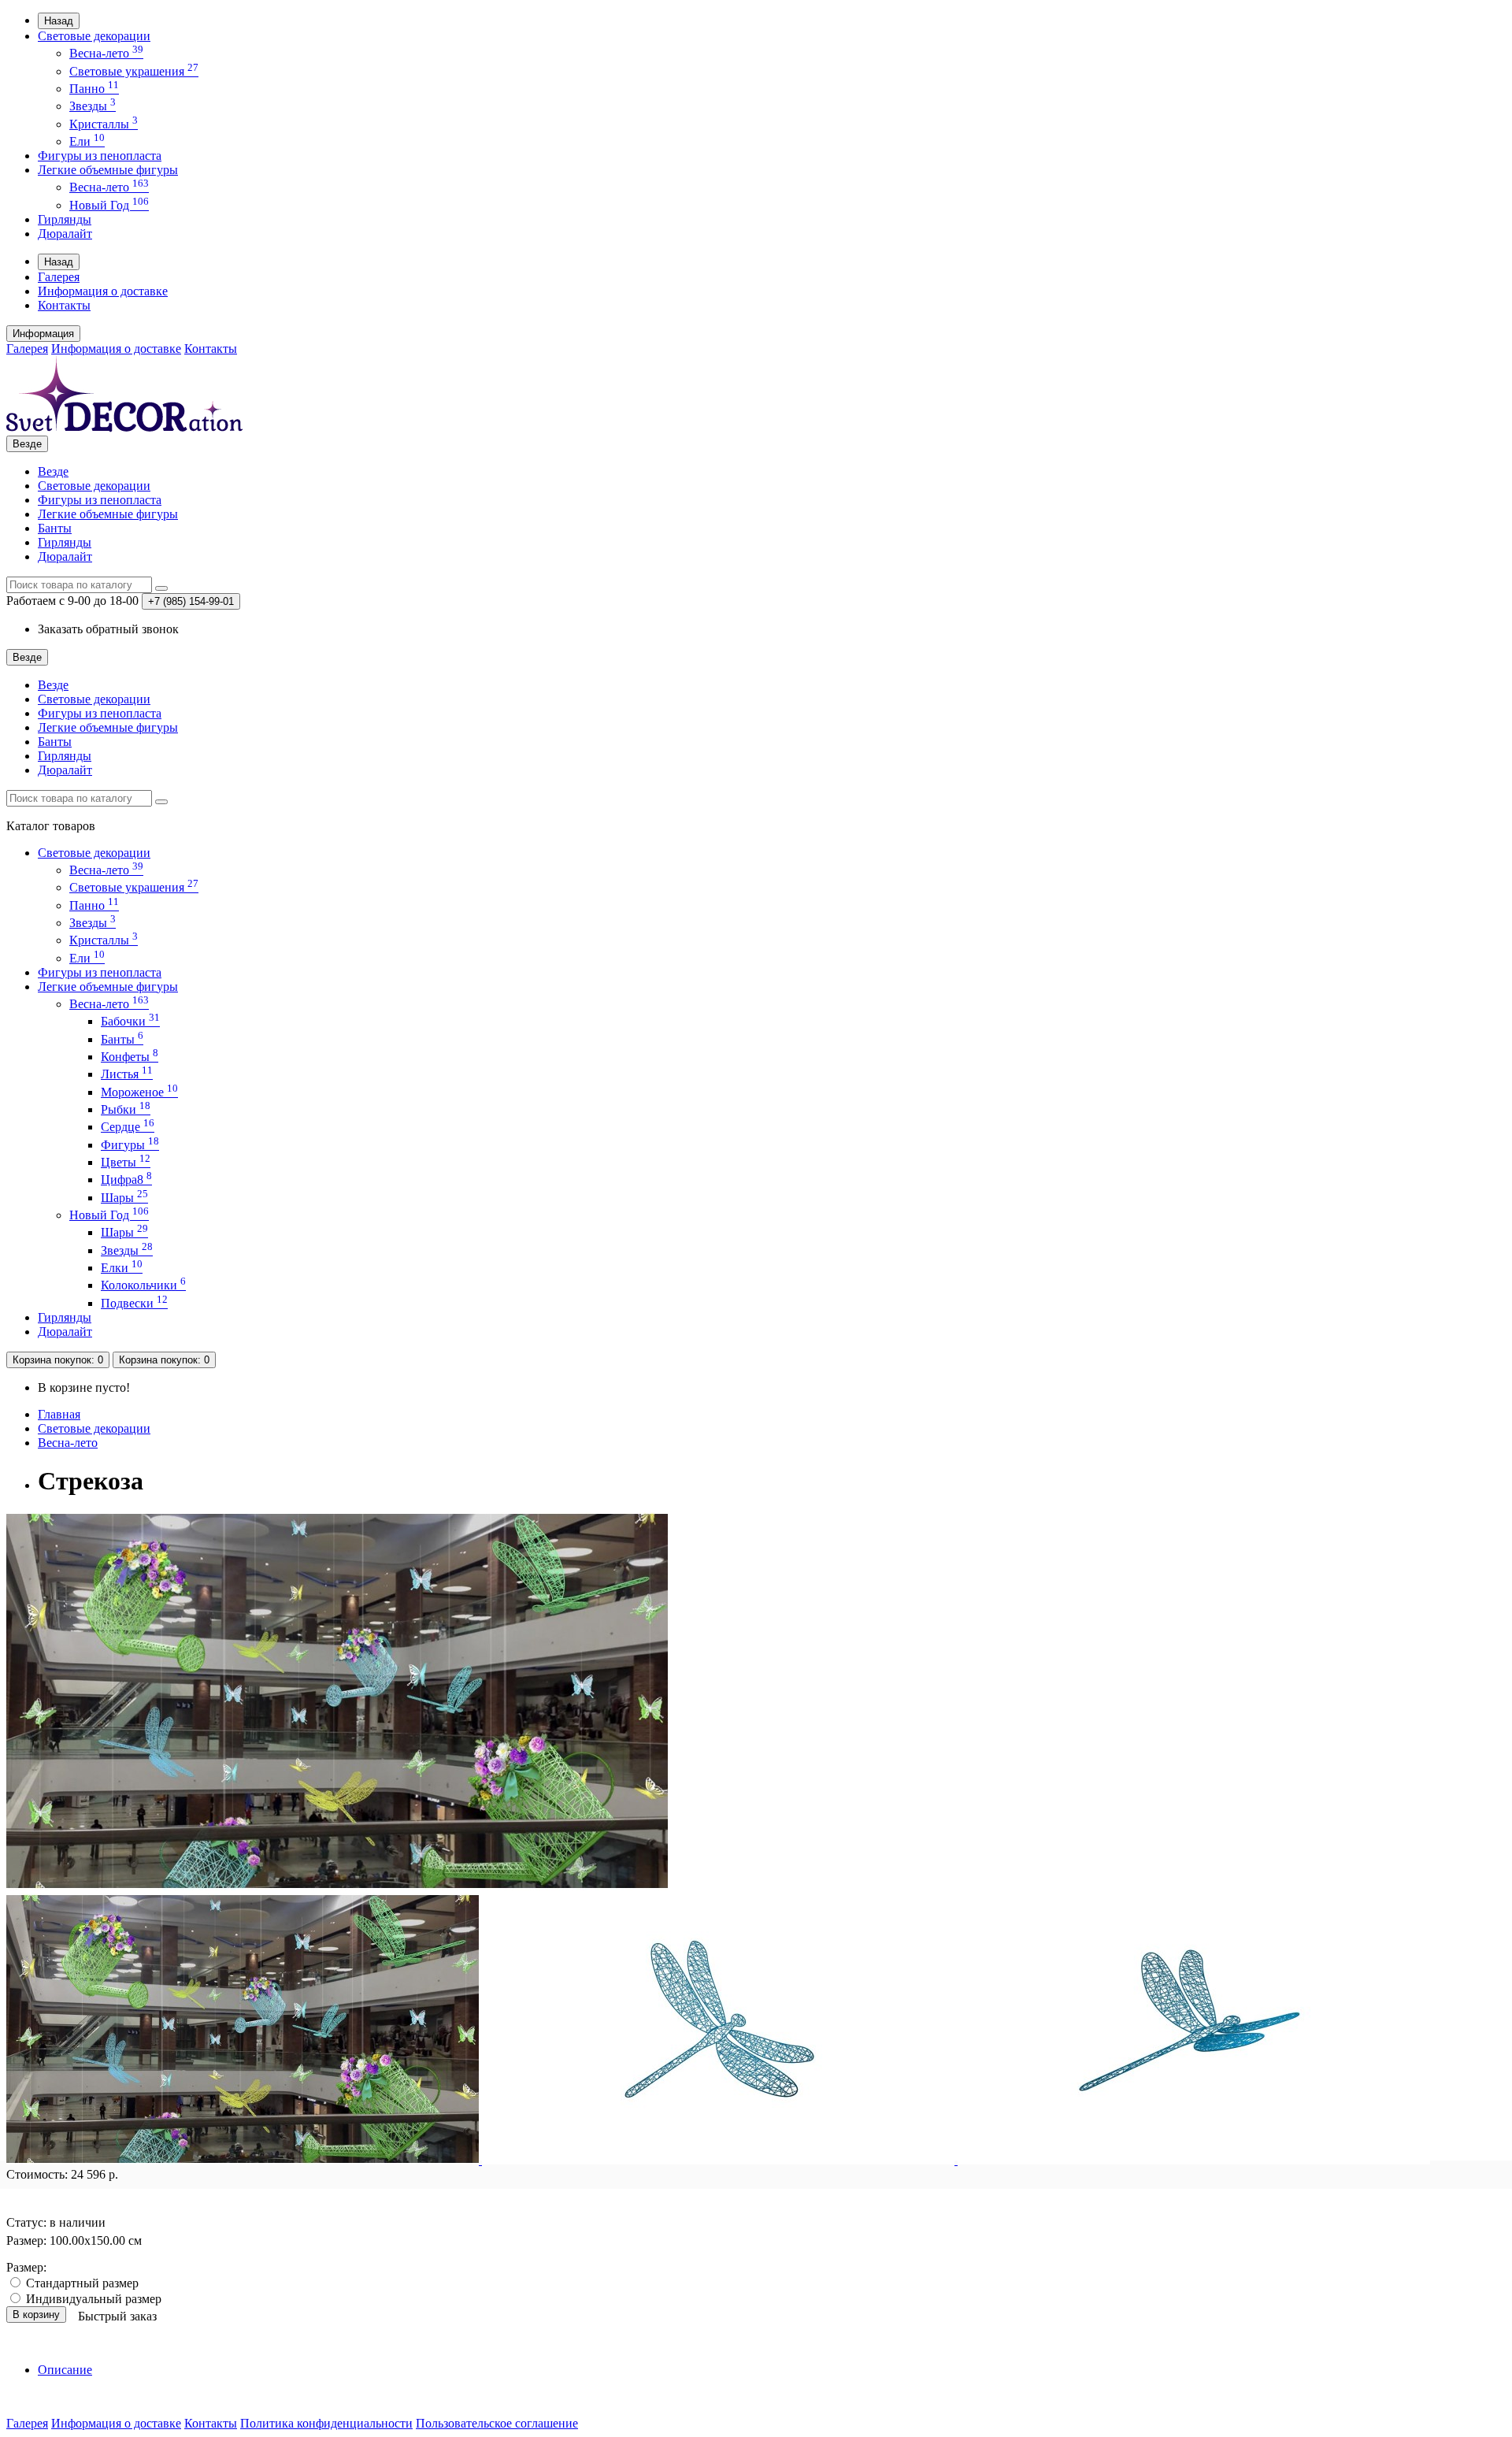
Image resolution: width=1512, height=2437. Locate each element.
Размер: (26, 2267)
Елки (122, 1268)
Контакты (64, 305)
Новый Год (109, 205)
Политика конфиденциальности (326, 2423)
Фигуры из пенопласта (100, 156)
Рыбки (126, 1109)
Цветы (126, 1162)
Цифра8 (126, 1180)
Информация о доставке (103, 291)
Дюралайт (65, 234)
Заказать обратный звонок (108, 629)
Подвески (134, 1303)
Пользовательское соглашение (497, 2423)
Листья (127, 1074)
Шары (124, 1198)
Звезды (93, 106)
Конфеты (130, 1057)
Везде (53, 471)
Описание (65, 2370)
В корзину (36, 2315)
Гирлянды (65, 219)
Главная (59, 1414)
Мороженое (139, 1092)
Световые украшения (134, 71)
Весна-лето (106, 53)
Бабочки (130, 1021)
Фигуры (130, 1145)
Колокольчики (143, 1285)
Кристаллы (104, 124)
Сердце (128, 1127)
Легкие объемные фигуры (108, 170)
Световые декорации (94, 36)
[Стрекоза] (337, 1886)
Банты (55, 528)
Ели (87, 141)
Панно (94, 89)
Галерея (59, 277)
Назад (59, 21)
